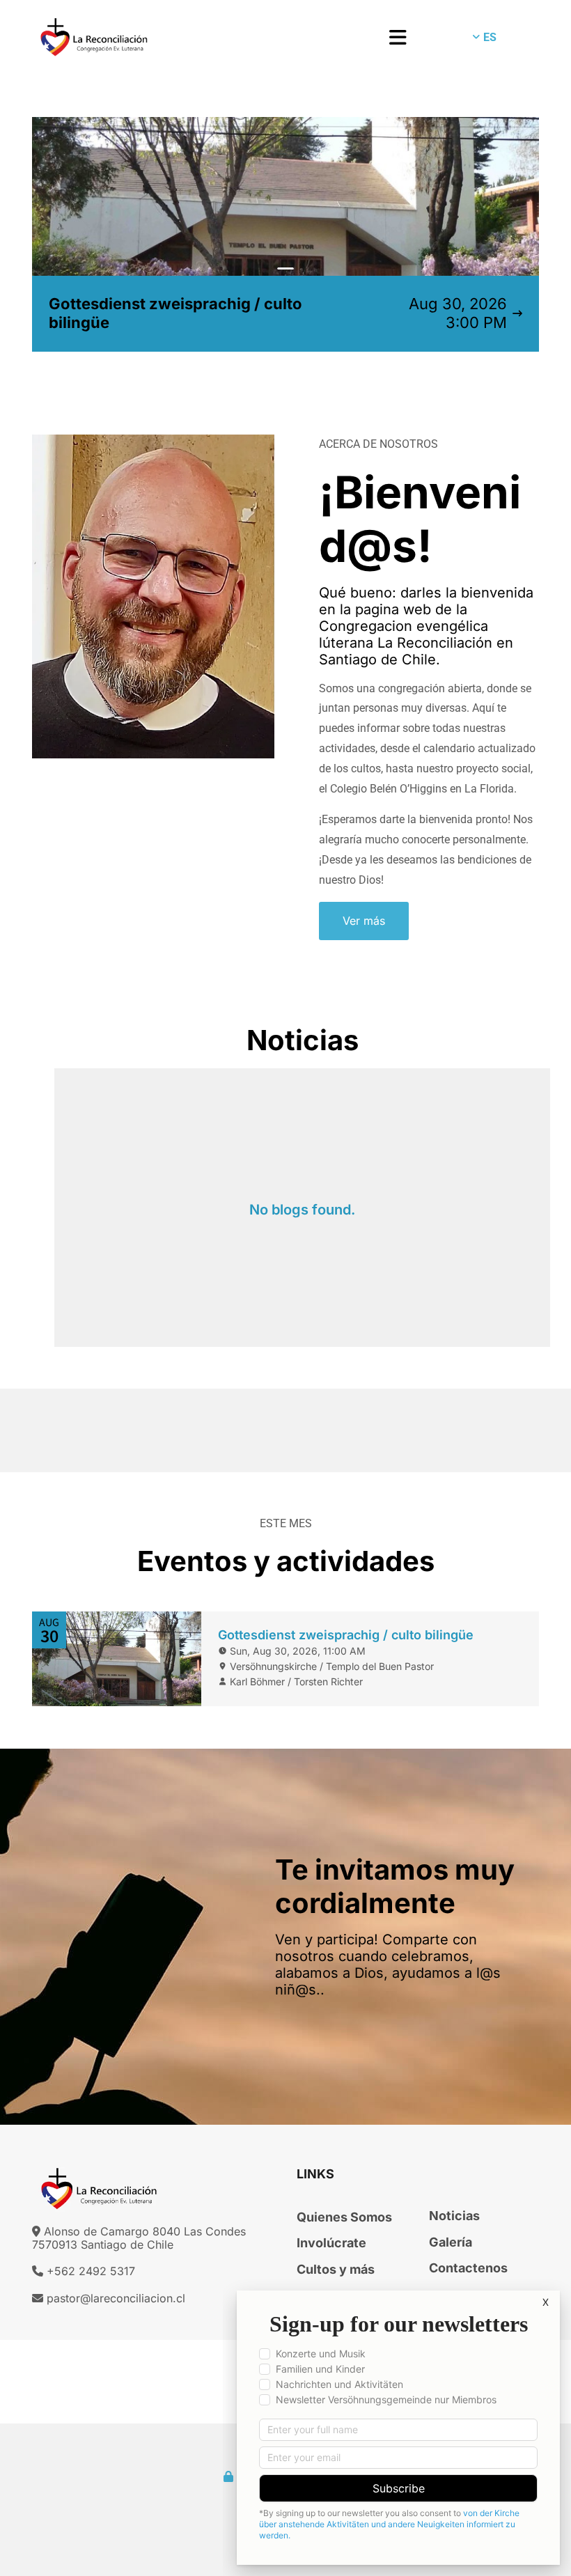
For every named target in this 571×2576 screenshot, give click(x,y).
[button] (330, 38)
